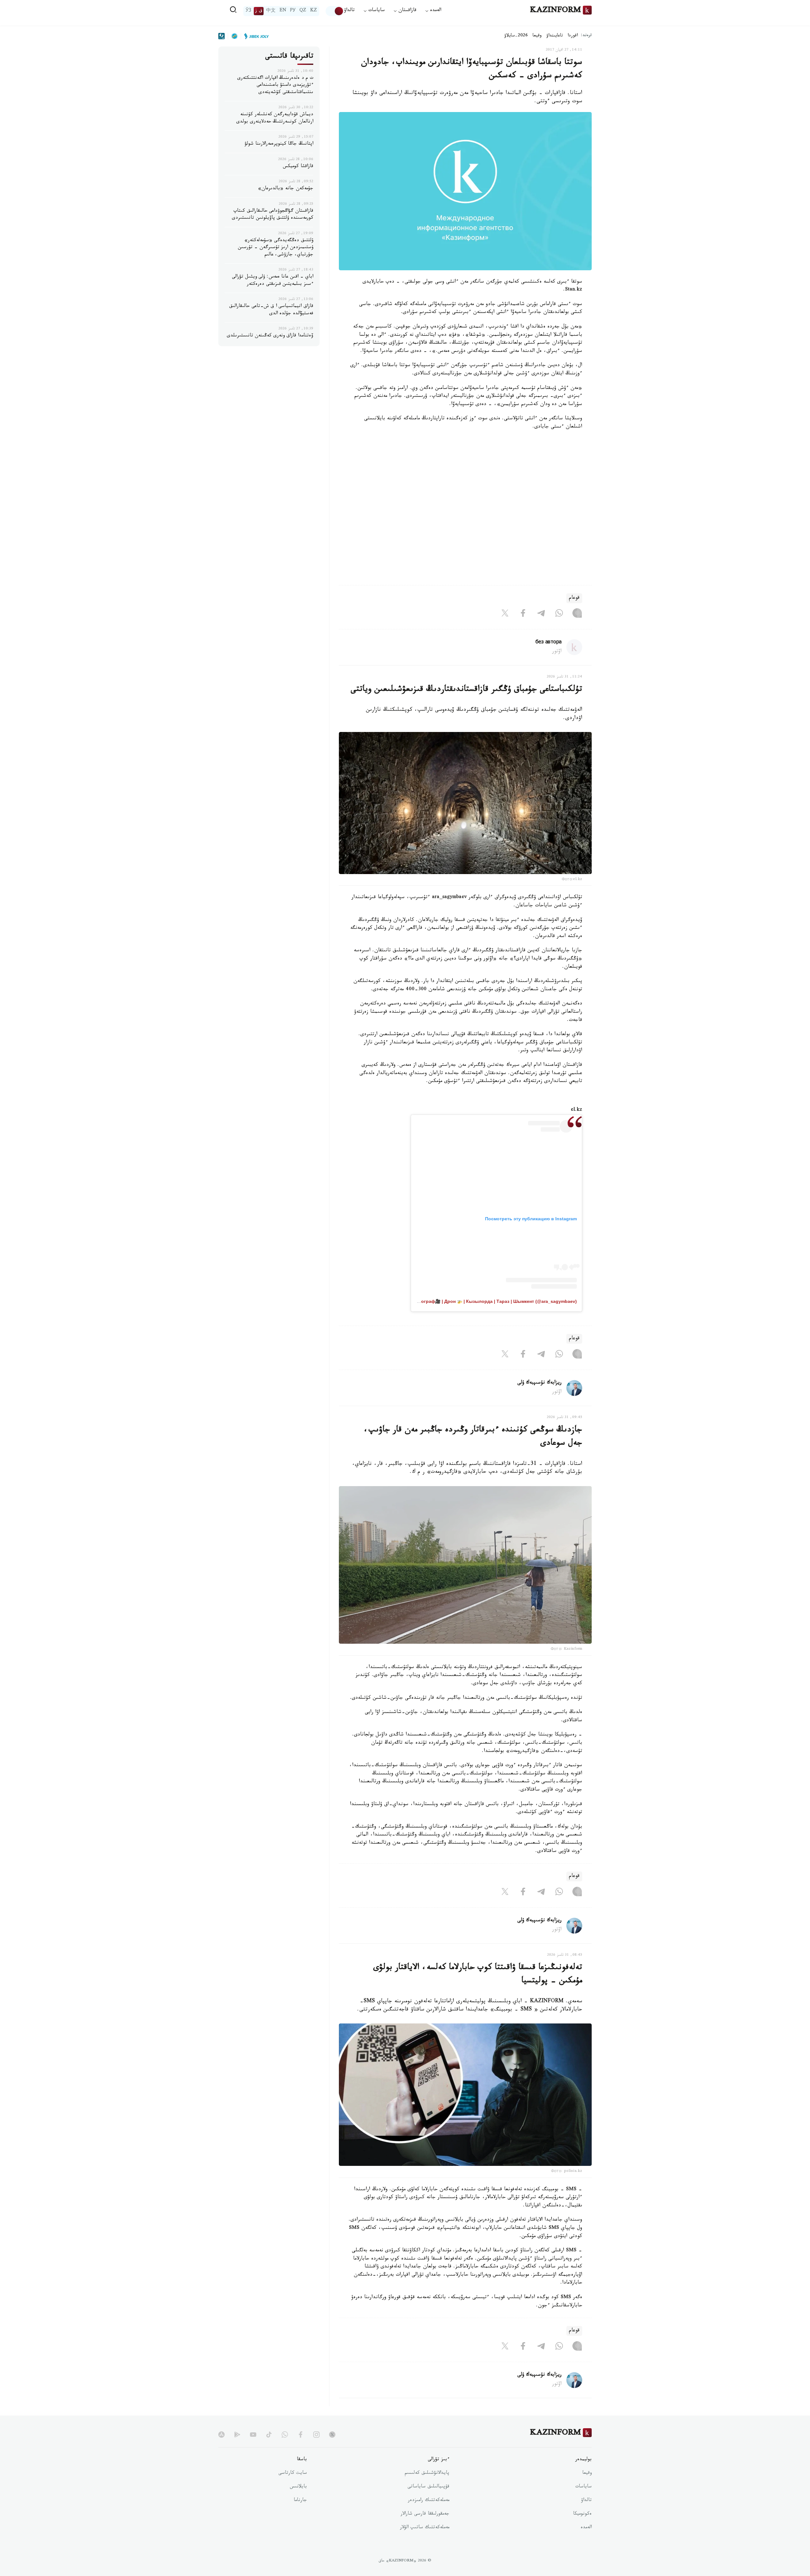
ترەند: (586, 36)
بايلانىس (298, 2487)
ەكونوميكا (582, 2514)
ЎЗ (248, 11)
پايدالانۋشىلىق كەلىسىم (427, 2473)
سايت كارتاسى (293, 2473)
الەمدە (586, 2528)
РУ (293, 11)
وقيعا (537, 36)
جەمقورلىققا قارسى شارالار (425, 2514)
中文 (271, 11)
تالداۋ (349, 11)
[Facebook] (523, 615)
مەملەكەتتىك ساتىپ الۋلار (425, 2528)
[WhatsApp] (559, 615)
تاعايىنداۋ (555, 36)
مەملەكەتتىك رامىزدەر (429, 2501)
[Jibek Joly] (255, 36)
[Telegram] (541, 615)
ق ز (259, 11)
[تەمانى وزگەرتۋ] (335, 11)
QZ (303, 11)
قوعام (574, 598)
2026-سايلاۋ (516, 36)
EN (283, 11)
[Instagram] (577, 615)
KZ (314, 11)
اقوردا (573, 36)
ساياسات (583, 2487)
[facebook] (301, 2435)
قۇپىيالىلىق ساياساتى (428, 2487)
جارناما (300, 2501)
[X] (505, 615)
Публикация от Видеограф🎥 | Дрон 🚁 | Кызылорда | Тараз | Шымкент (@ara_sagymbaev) (476, 1301)
